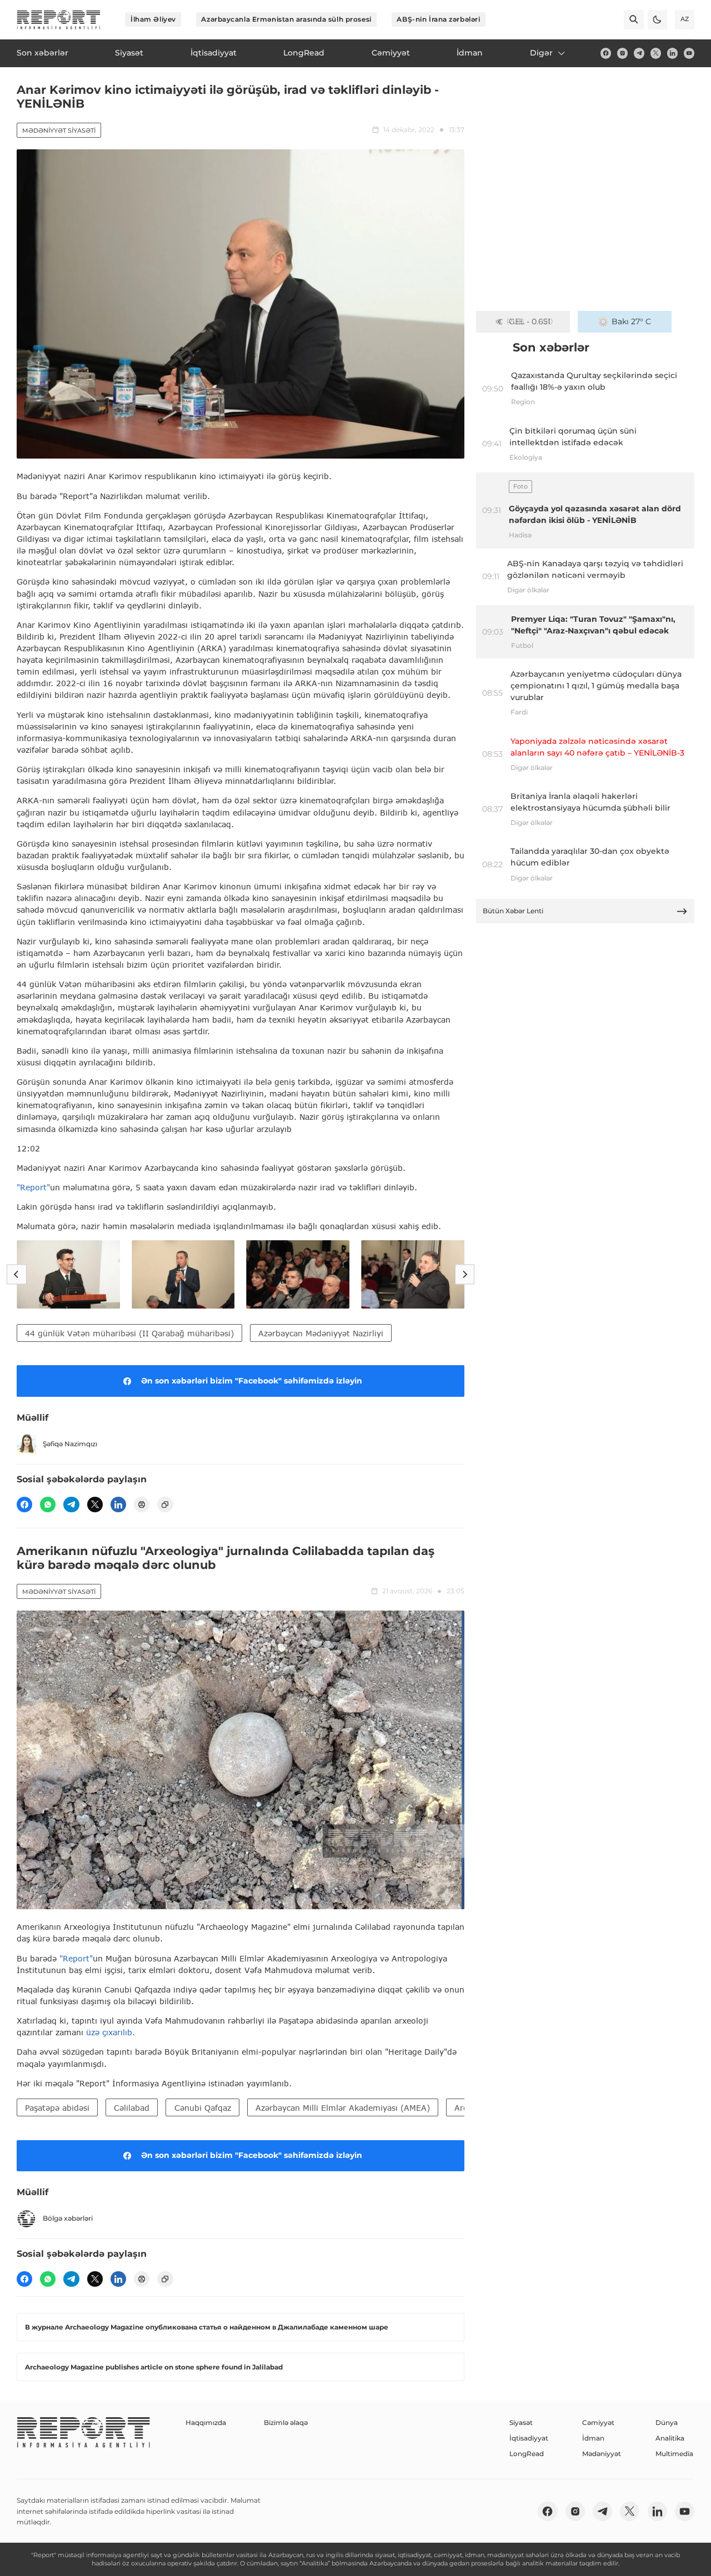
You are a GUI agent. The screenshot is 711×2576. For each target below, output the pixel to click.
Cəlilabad (132, 2108)
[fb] (606, 53)
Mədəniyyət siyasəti (59, 130)
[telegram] (639, 53)
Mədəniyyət (602, 2454)
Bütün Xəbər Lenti (513, 911)
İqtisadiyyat (529, 2438)
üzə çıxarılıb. (111, 2032)
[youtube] (689, 53)
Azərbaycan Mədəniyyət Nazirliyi (321, 1333)
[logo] (59, 20)
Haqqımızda (206, 2422)
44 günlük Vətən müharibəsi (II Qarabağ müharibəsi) (129, 1333)
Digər (541, 53)
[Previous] (16, 1274)
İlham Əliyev (153, 19)
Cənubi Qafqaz (203, 2108)
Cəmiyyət (598, 2422)
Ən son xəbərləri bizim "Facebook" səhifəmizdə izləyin (252, 1381)
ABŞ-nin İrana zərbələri (438, 19)
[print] (142, 1505)
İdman (593, 2438)
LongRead (527, 2454)
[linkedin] (672, 53)
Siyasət (521, 2422)
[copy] (165, 1505)
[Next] (465, 1274)
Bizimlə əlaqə (286, 2422)
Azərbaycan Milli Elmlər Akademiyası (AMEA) (343, 2108)
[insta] (622, 53)
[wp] (48, 1505)
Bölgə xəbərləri (68, 2218)
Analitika (670, 2438)
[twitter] (656, 53)
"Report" (33, 1187)
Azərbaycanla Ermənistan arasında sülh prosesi (286, 19)
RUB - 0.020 (530, 321)
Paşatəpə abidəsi (57, 2108)
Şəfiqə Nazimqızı (70, 1444)
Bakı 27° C (631, 321)
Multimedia (674, 2454)
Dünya (667, 2422)
